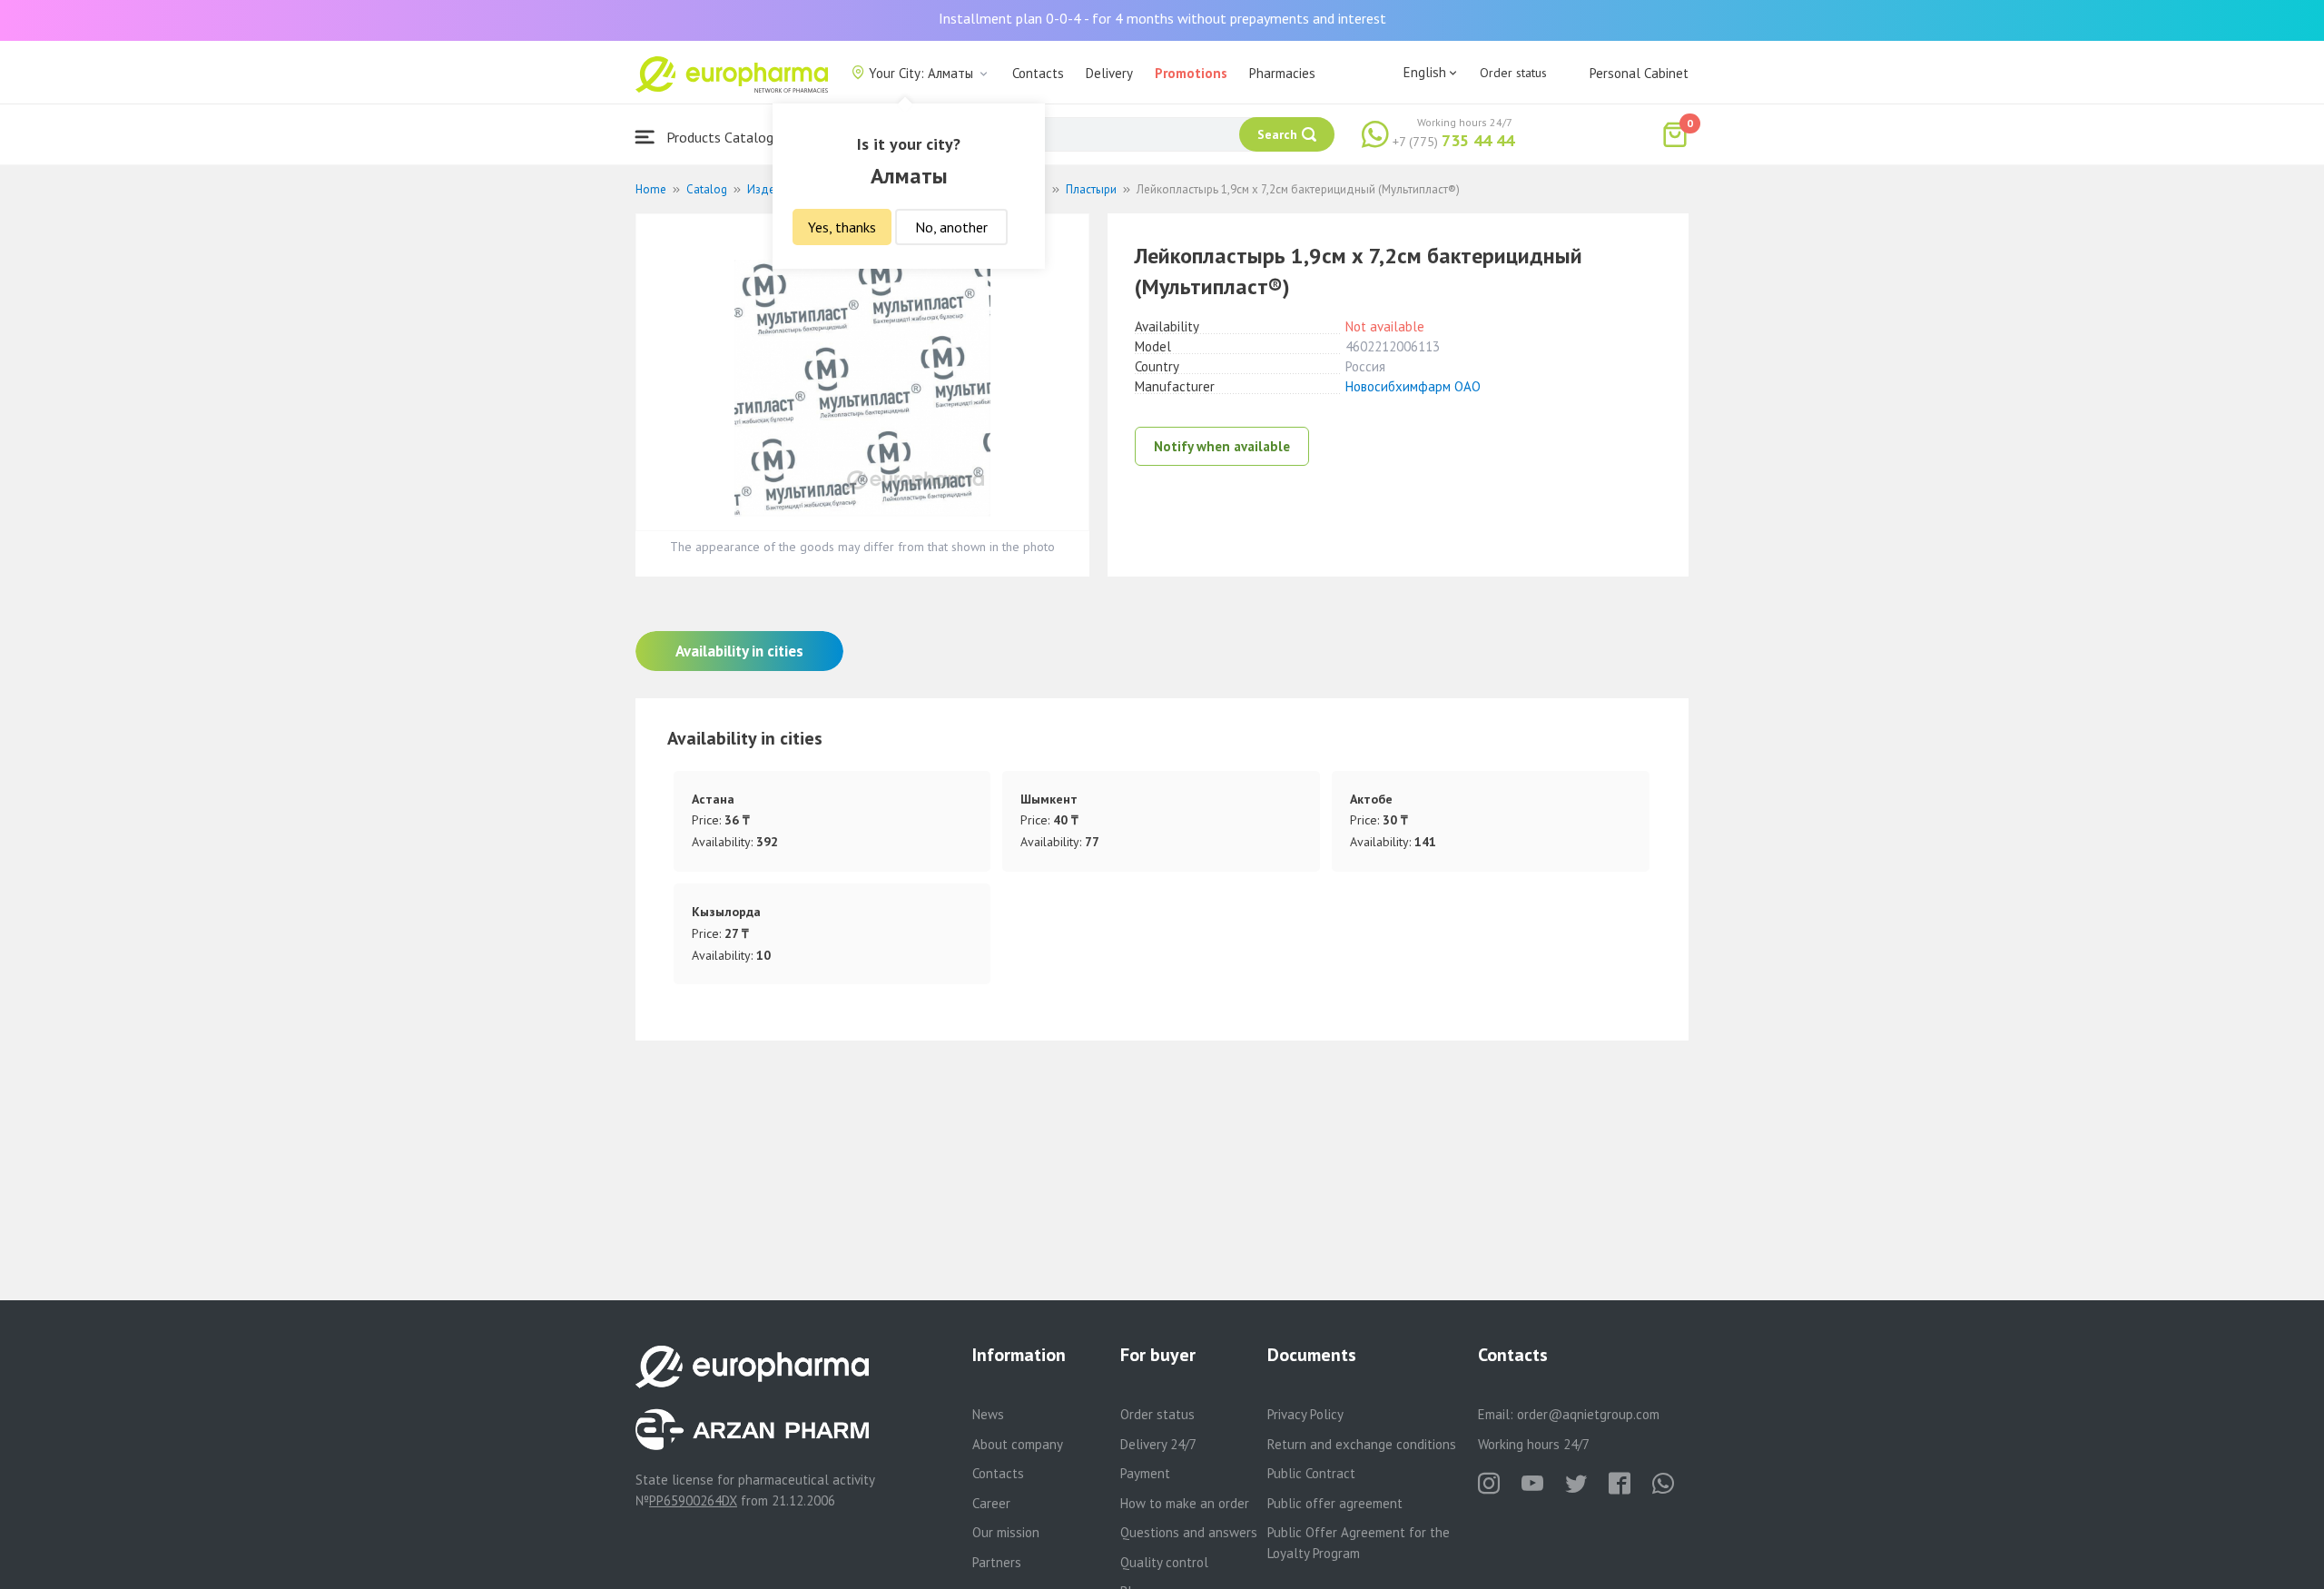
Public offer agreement (1335, 1503)
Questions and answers (1189, 1532)
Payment (1145, 1473)
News (988, 1414)
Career (991, 1503)
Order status (1513, 73)
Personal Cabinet (1639, 73)
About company (1018, 1444)
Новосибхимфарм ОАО (1413, 386)
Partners (997, 1562)
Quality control (1164, 1562)
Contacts (1038, 73)
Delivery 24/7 (1158, 1444)
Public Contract (1311, 1473)
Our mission (1006, 1532)
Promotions (1191, 73)
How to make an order (1185, 1503)
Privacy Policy (1305, 1414)
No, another (951, 227)
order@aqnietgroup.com (1588, 1414)
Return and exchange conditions (1362, 1444)
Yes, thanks (842, 227)
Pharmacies (1282, 73)
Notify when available (1222, 446)
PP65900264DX (693, 1500)
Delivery (1109, 73)
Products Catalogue (725, 137)
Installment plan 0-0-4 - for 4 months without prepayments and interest (1162, 18)
